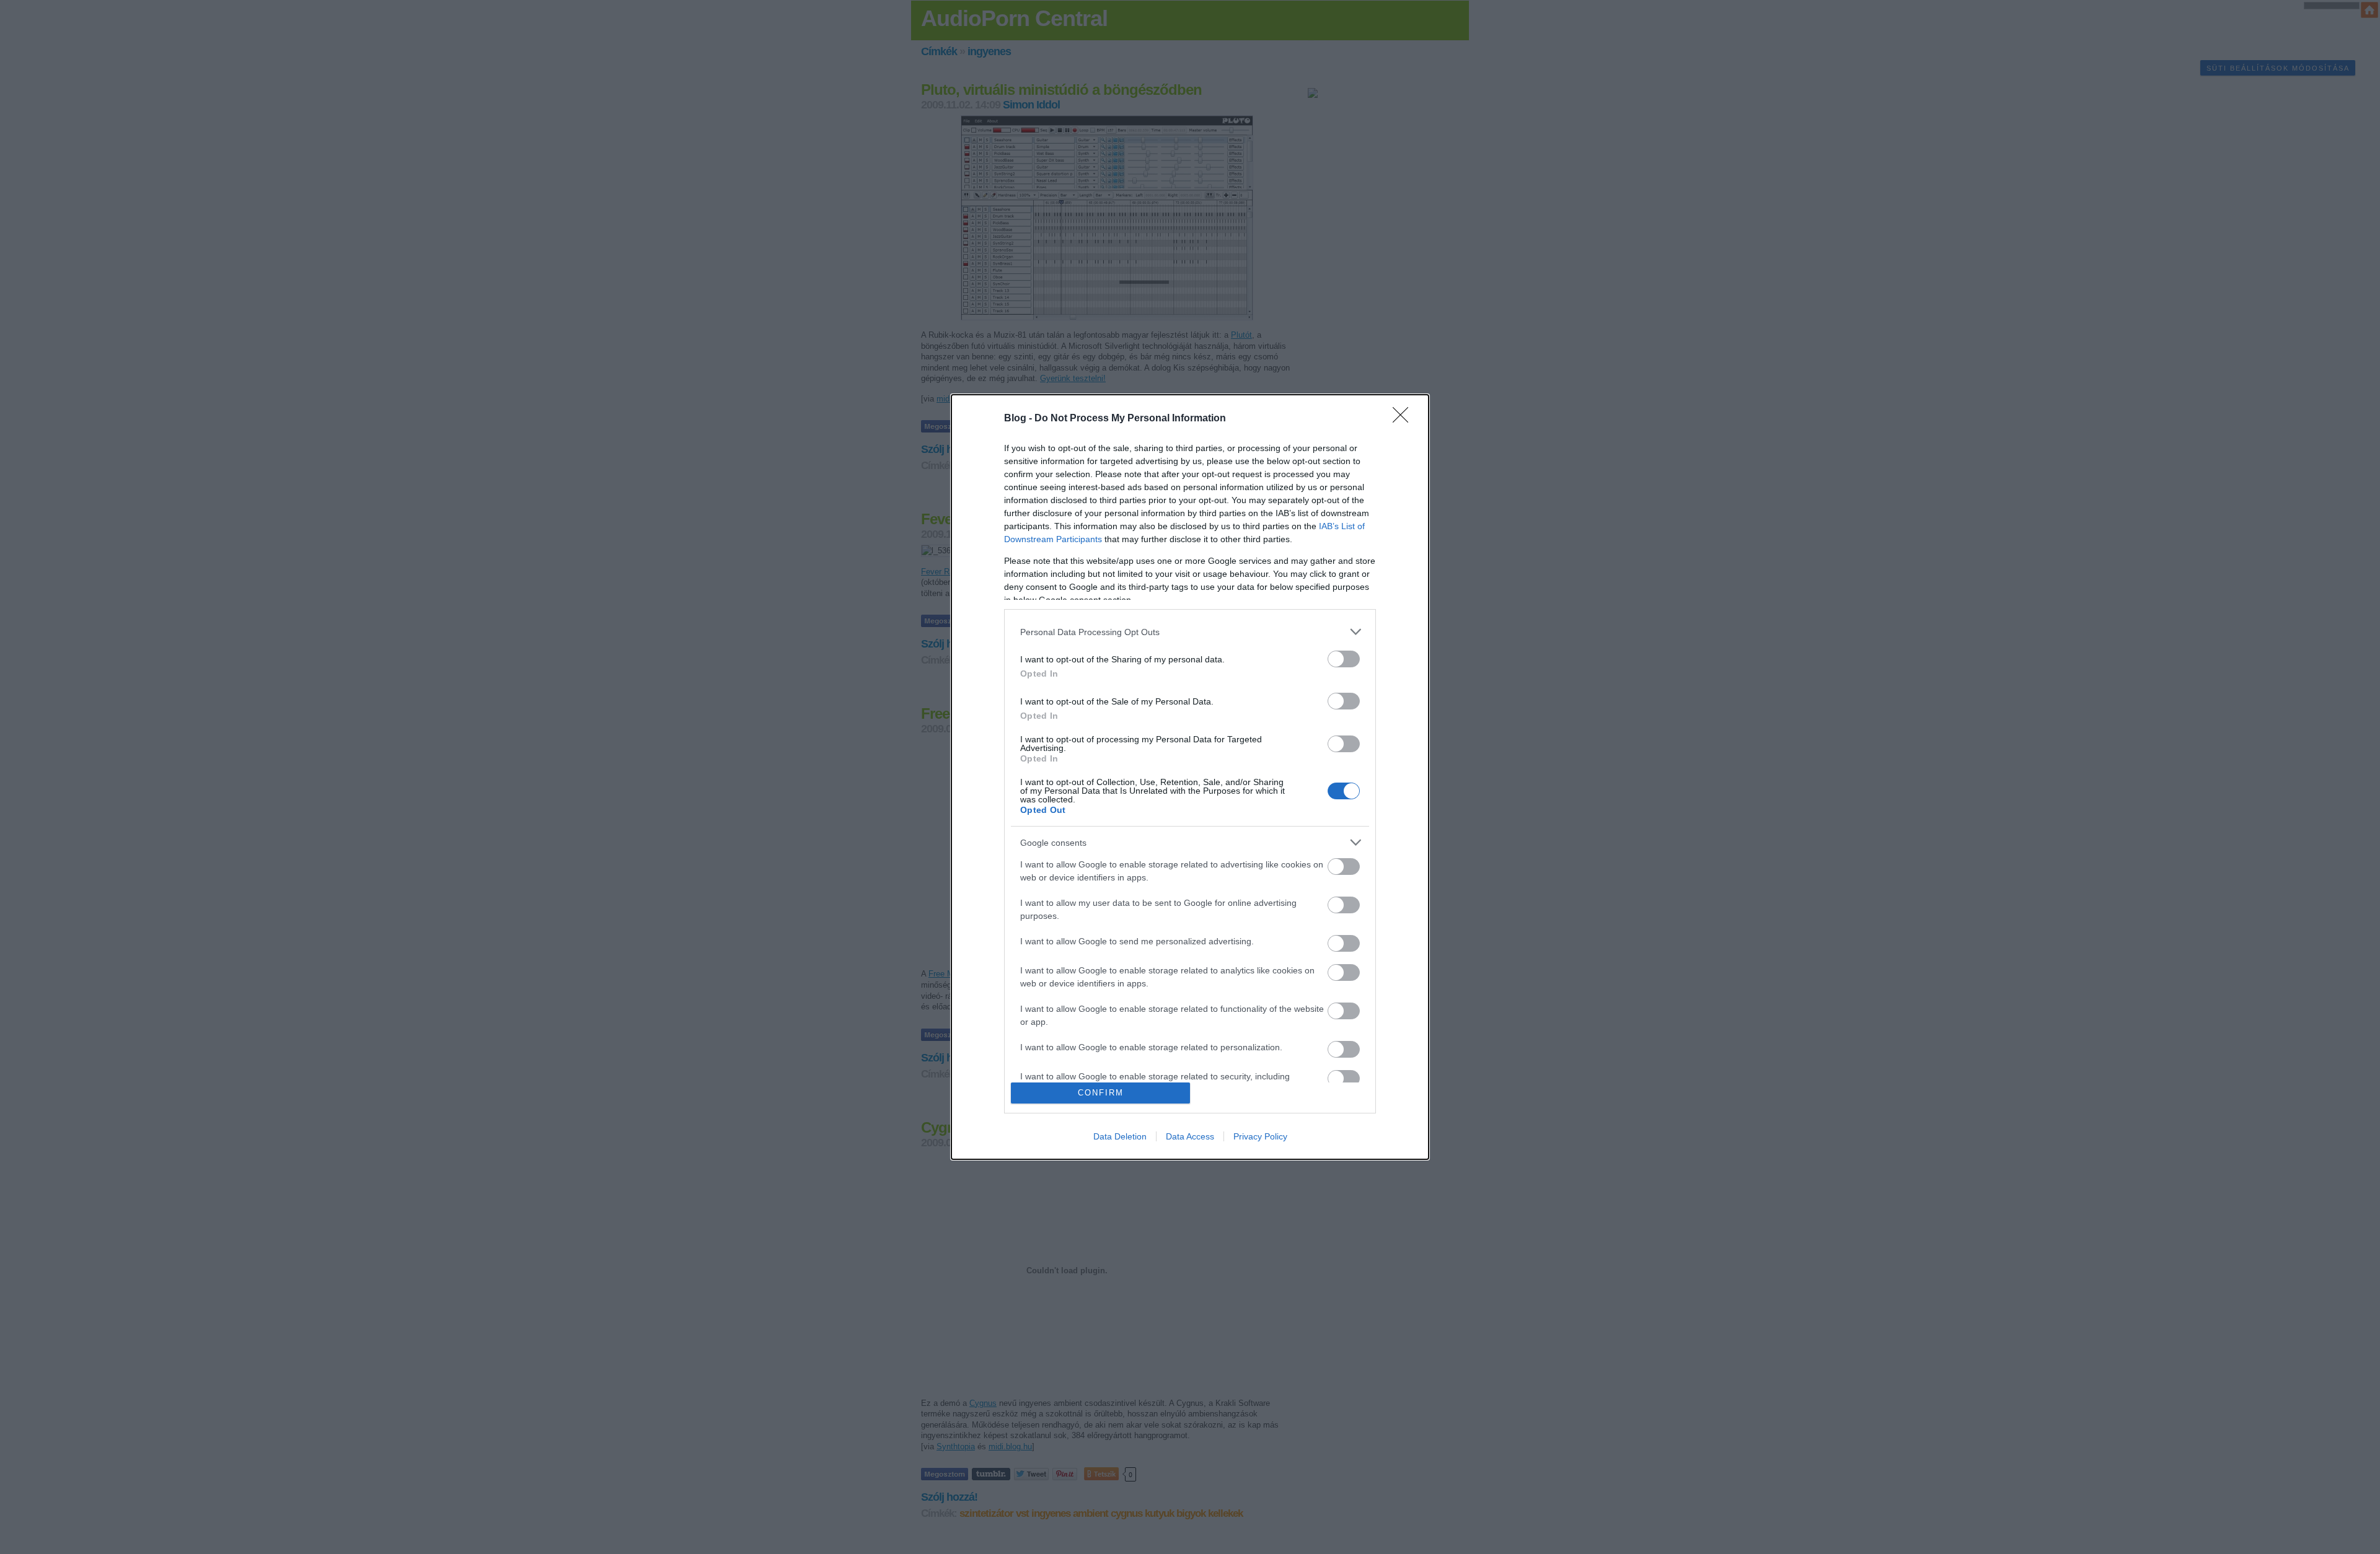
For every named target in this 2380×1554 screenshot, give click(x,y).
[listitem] (1190, 632)
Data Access (1190, 1136)
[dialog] (1190, 777)
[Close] (1404, 419)
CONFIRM (1101, 1093)
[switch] (1344, 659)
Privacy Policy (1260, 1136)
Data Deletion (1120, 1136)
